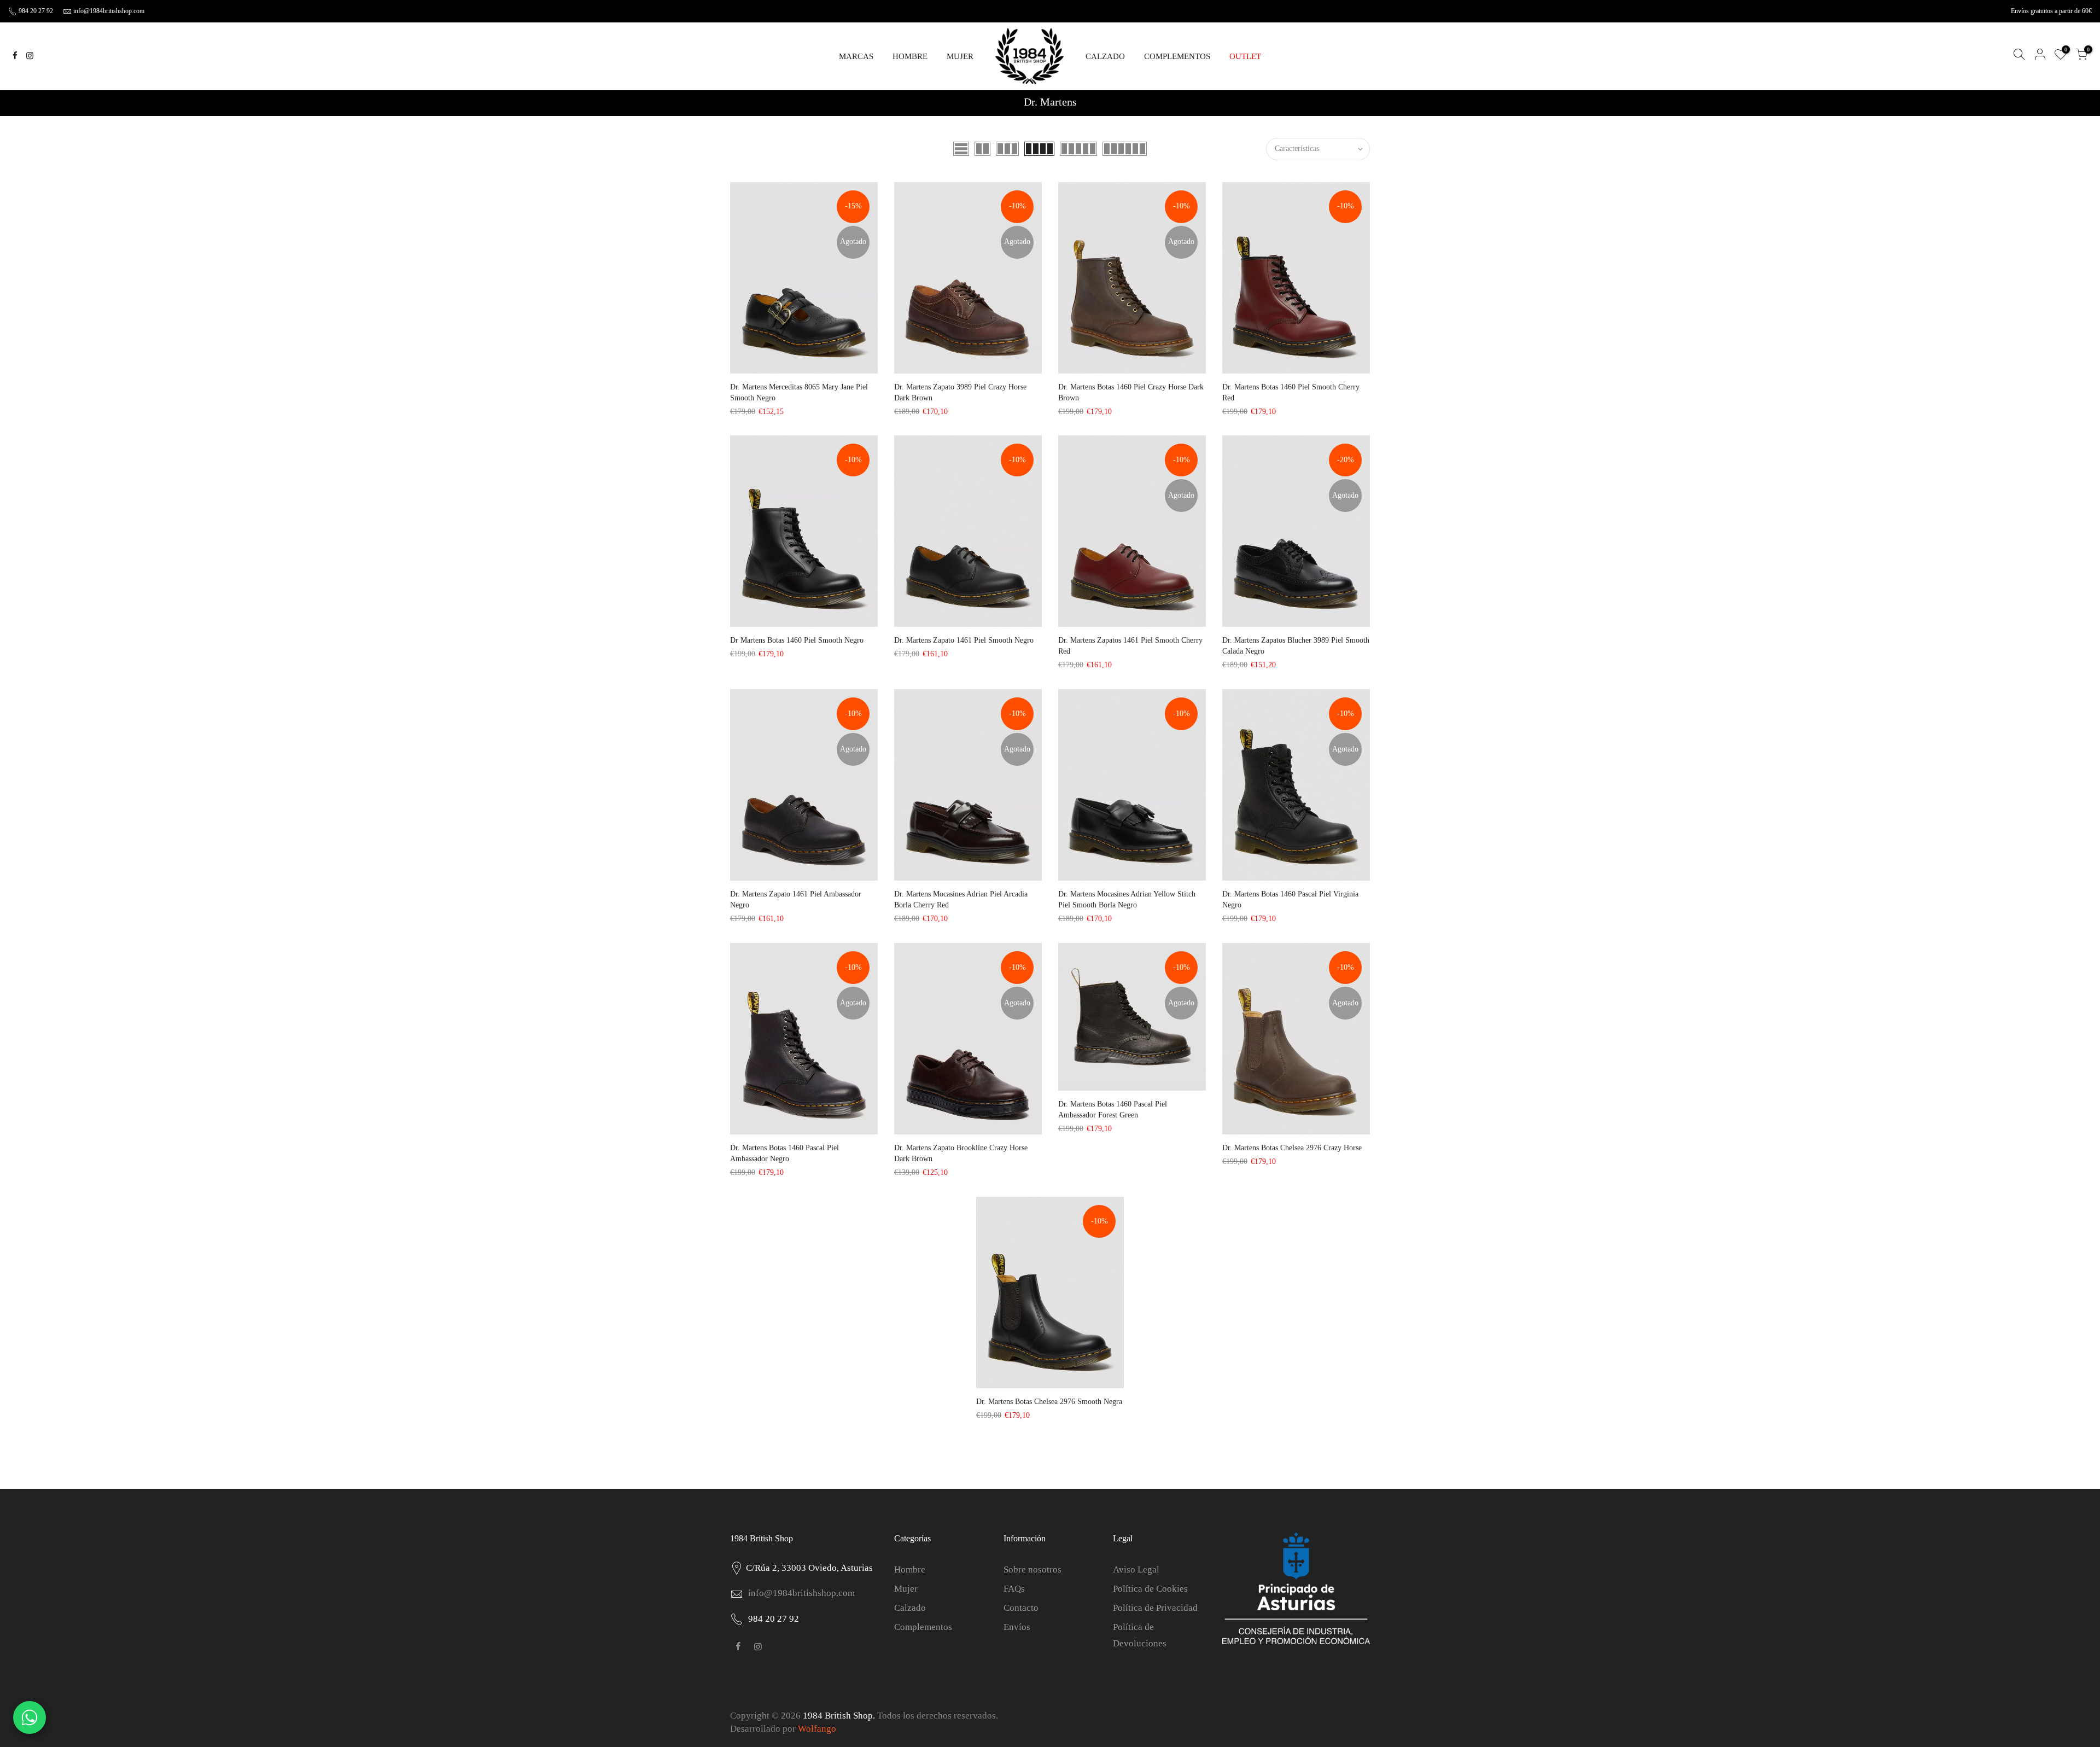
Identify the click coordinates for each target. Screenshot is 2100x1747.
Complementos (923, 1627)
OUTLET (1245, 56)
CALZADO (1105, 56)
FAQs (1014, 1589)
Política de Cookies (1150, 1589)
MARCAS (856, 56)
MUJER (960, 56)
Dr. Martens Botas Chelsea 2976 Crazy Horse (1292, 1148)
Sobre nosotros (1032, 1570)
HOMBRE (910, 56)
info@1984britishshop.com (109, 11)
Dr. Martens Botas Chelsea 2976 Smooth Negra (1049, 1402)
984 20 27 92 (35, 11)
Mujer (906, 1589)
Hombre (910, 1570)
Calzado (910, 1608)
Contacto (1021, 1608)
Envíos (1017, 1627)
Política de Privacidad (1155, 1608)
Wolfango (817, 1729)
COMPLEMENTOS (1177, 56)
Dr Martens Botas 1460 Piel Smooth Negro (797, 640)
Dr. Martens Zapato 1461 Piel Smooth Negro (964, 640)
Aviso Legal (1136, 1570)
